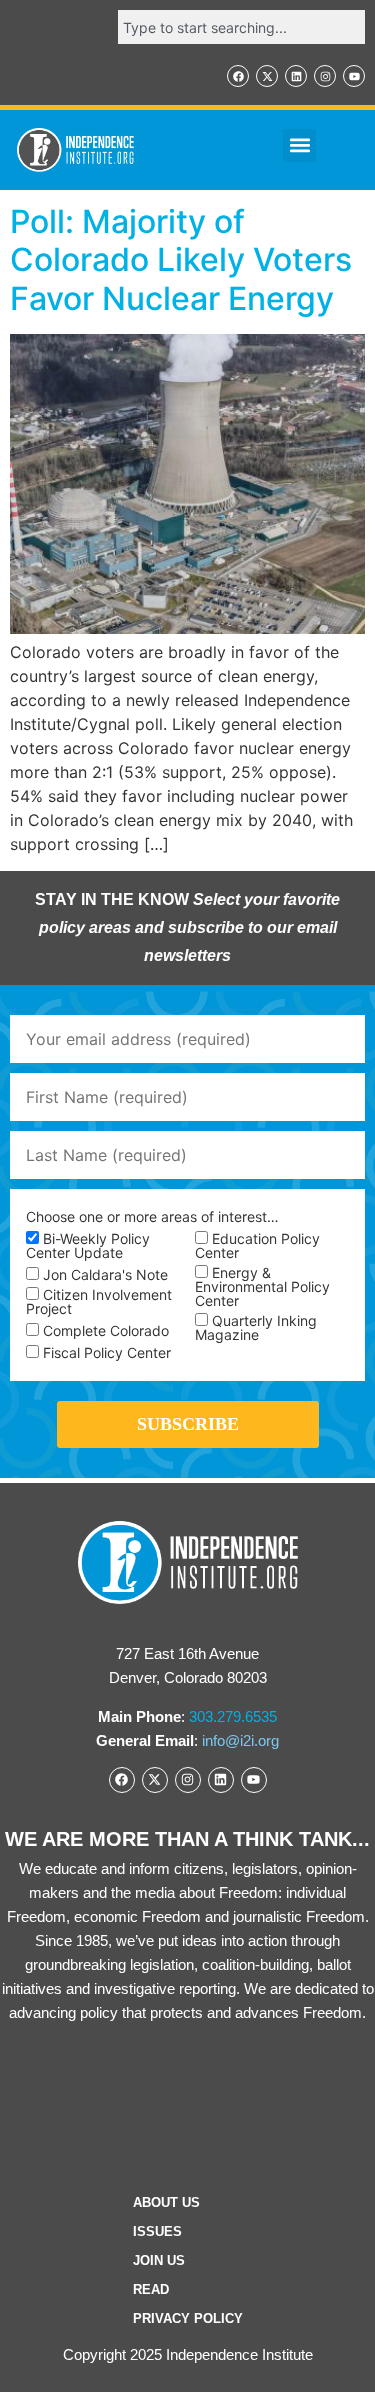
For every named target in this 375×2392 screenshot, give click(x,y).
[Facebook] (238, 76)
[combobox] (241, 27)
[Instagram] (325, 76)
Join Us (159, 2260)
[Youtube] (354, 76)
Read (151, 2289)
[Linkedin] (296, 76)
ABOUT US (166, 2202)
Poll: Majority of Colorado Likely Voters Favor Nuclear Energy (181, 260)
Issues (157, 2231)
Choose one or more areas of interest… (152, 1217)
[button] (299, 145)
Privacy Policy (188, 2318)
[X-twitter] (267, 76)
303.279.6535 (233, 1716)
